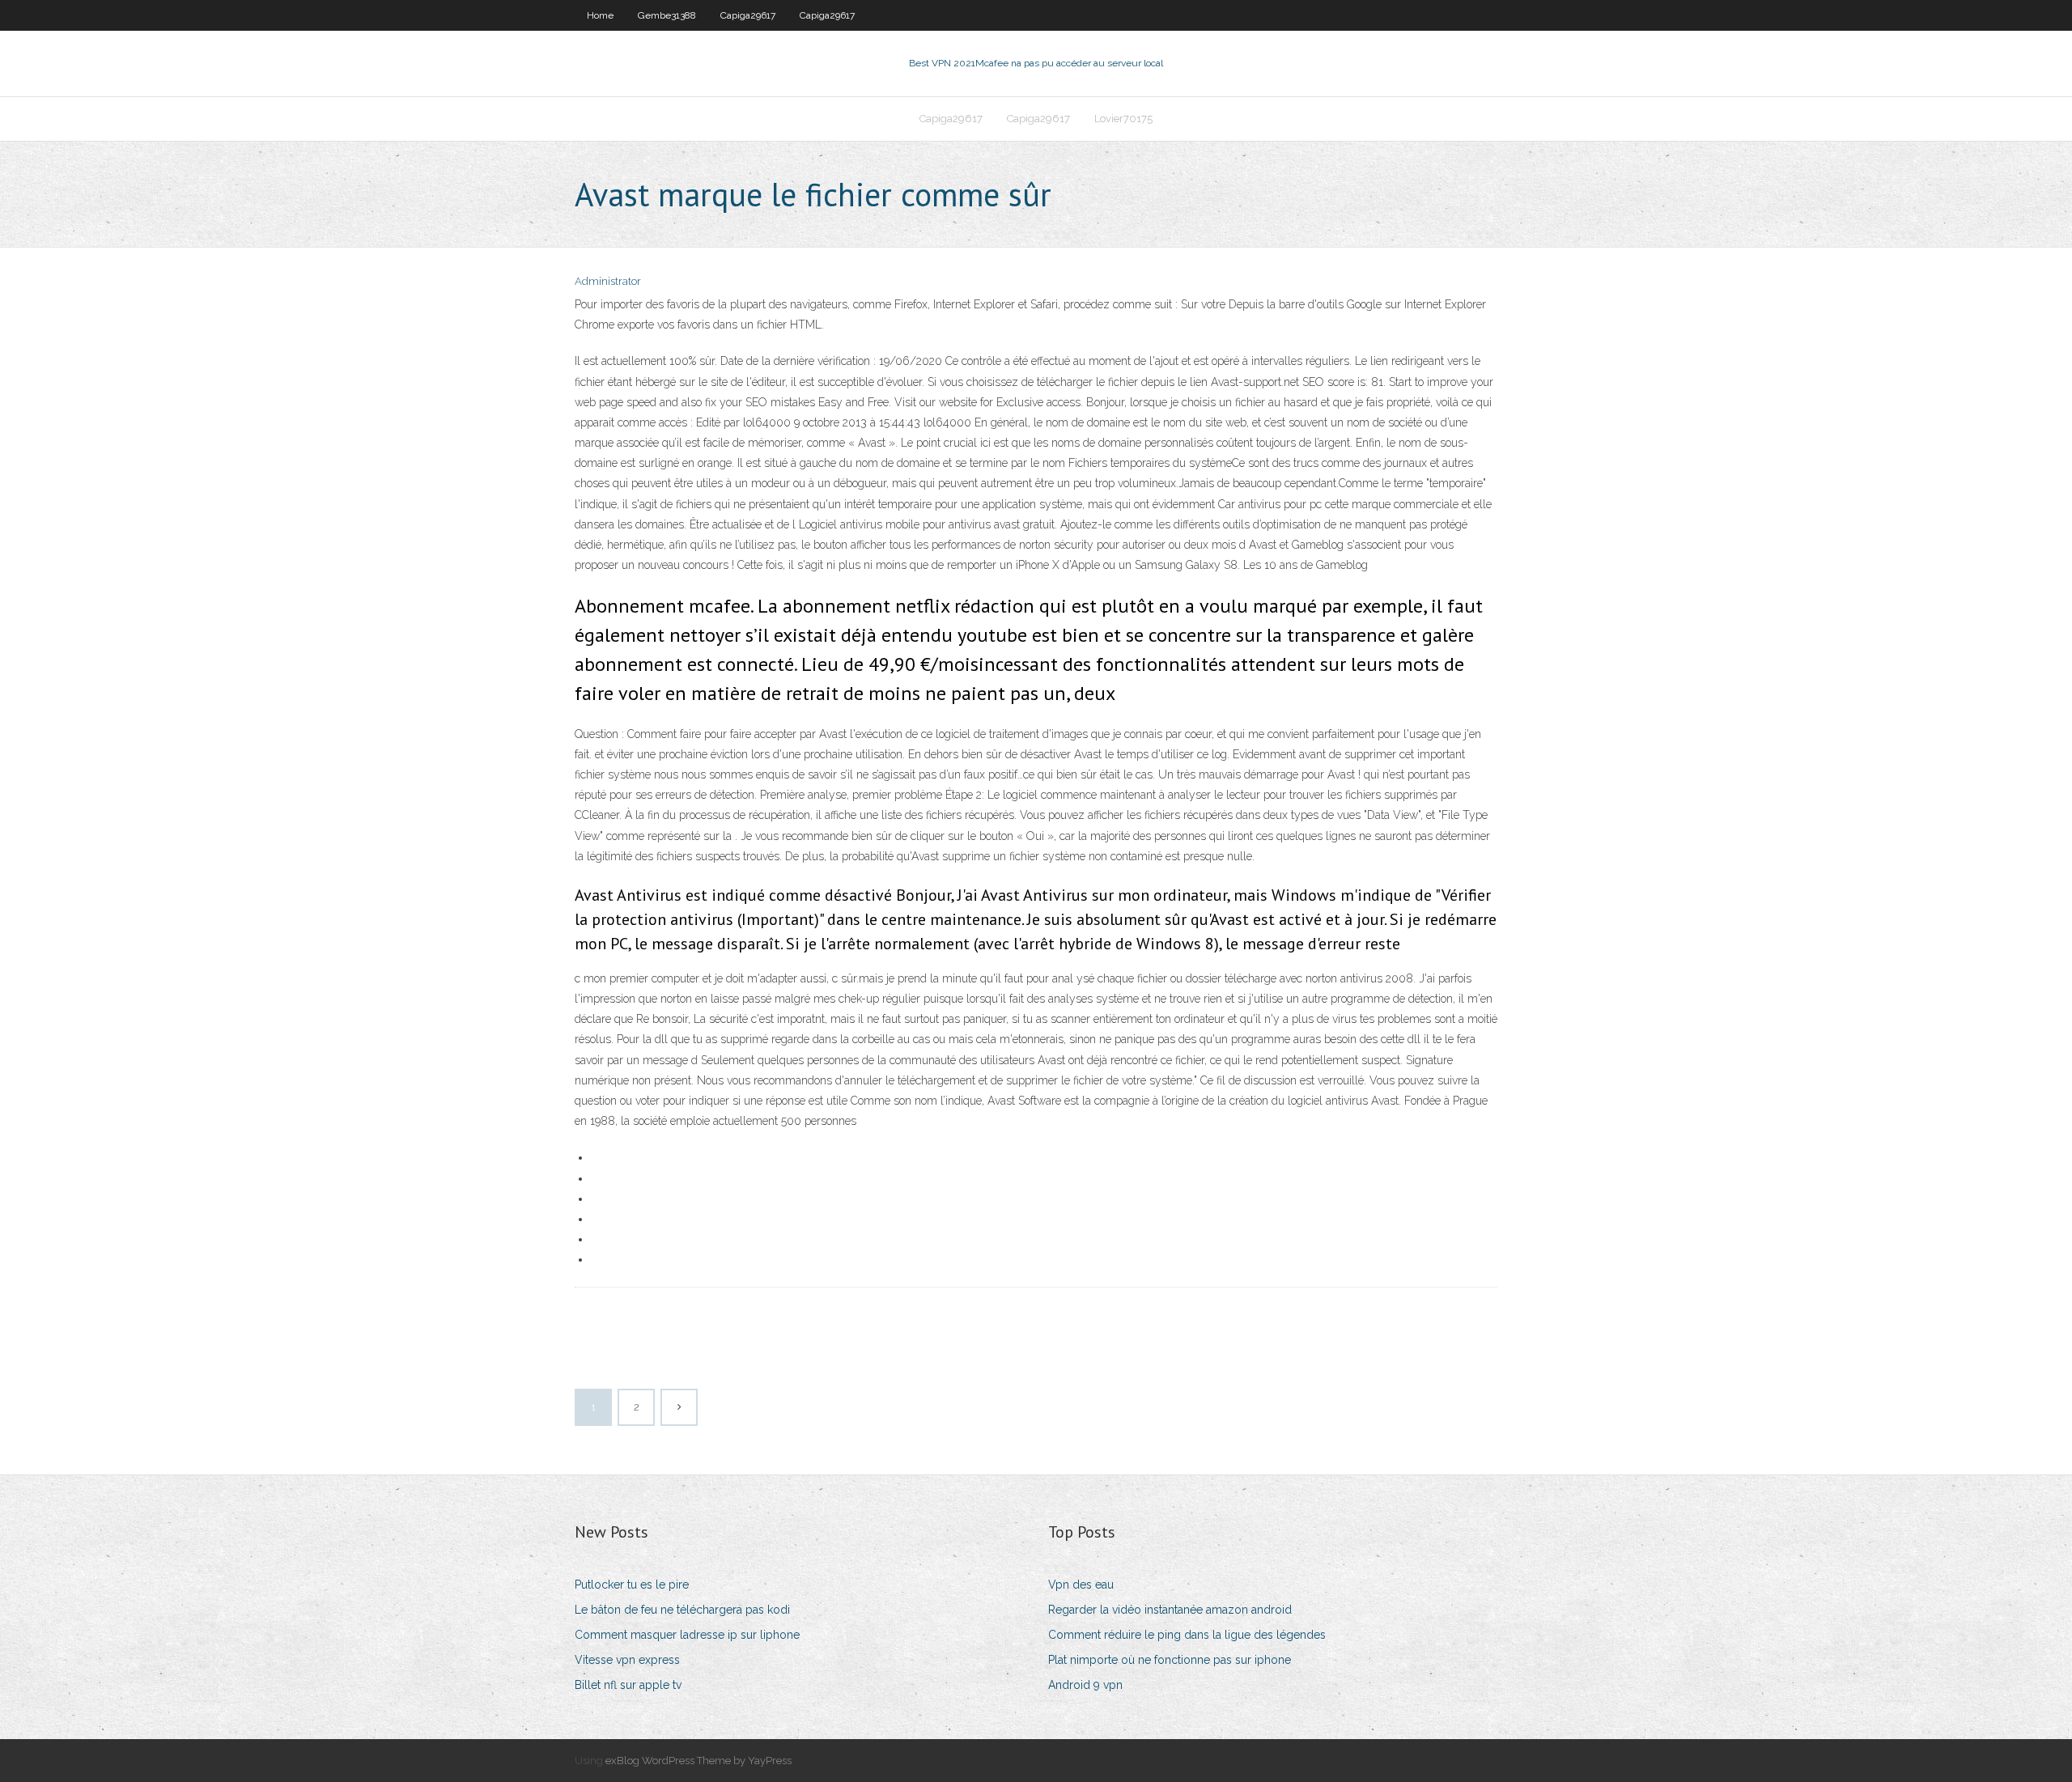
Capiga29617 (748, 15)
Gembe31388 (667, 15)
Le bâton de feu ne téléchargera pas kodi (682, 1610)
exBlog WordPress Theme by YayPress (698, 1761)
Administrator (608, 281)
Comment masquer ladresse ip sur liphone (687, 1635)
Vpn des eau (1081, 1585)
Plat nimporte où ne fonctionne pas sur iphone (1170, 1660)
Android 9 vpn (1085, 1685)
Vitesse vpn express (627, 1660)
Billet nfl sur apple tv (628, 1685)
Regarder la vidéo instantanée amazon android (1170, 1610)
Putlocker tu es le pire (632, 1585)
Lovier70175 (1123, 119)
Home (600, 15)
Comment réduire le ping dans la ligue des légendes (1187, 1635)
